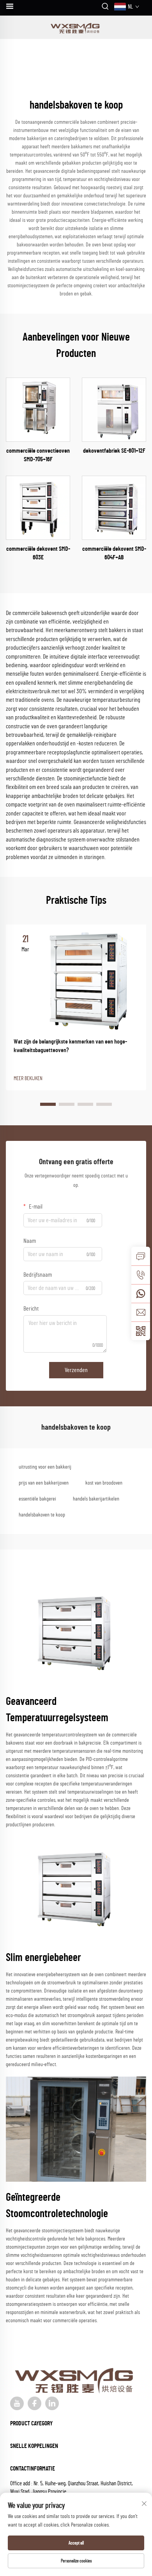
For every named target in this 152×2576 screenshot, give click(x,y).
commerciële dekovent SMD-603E (38, 553)
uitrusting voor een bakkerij (45, 1467)
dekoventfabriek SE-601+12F (114, 451)
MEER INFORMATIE (38, 409)
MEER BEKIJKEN (28, 1079)
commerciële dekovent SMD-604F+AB (114, 553)
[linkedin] (52, 2403)
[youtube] (17, 2403)
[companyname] (76, 27)
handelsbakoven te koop (42, 1515)
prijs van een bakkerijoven (44, 1483)
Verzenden (76, 1370)
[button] (48, 1104)
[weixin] (141, 1331)
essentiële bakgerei (37, 1499)
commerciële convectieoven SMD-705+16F (38, 455)
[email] (141, 1312)
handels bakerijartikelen (96, 1499)
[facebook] (34, 2403)
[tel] (141, 1275)
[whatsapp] (141, 1293)
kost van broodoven (104, 1483)
